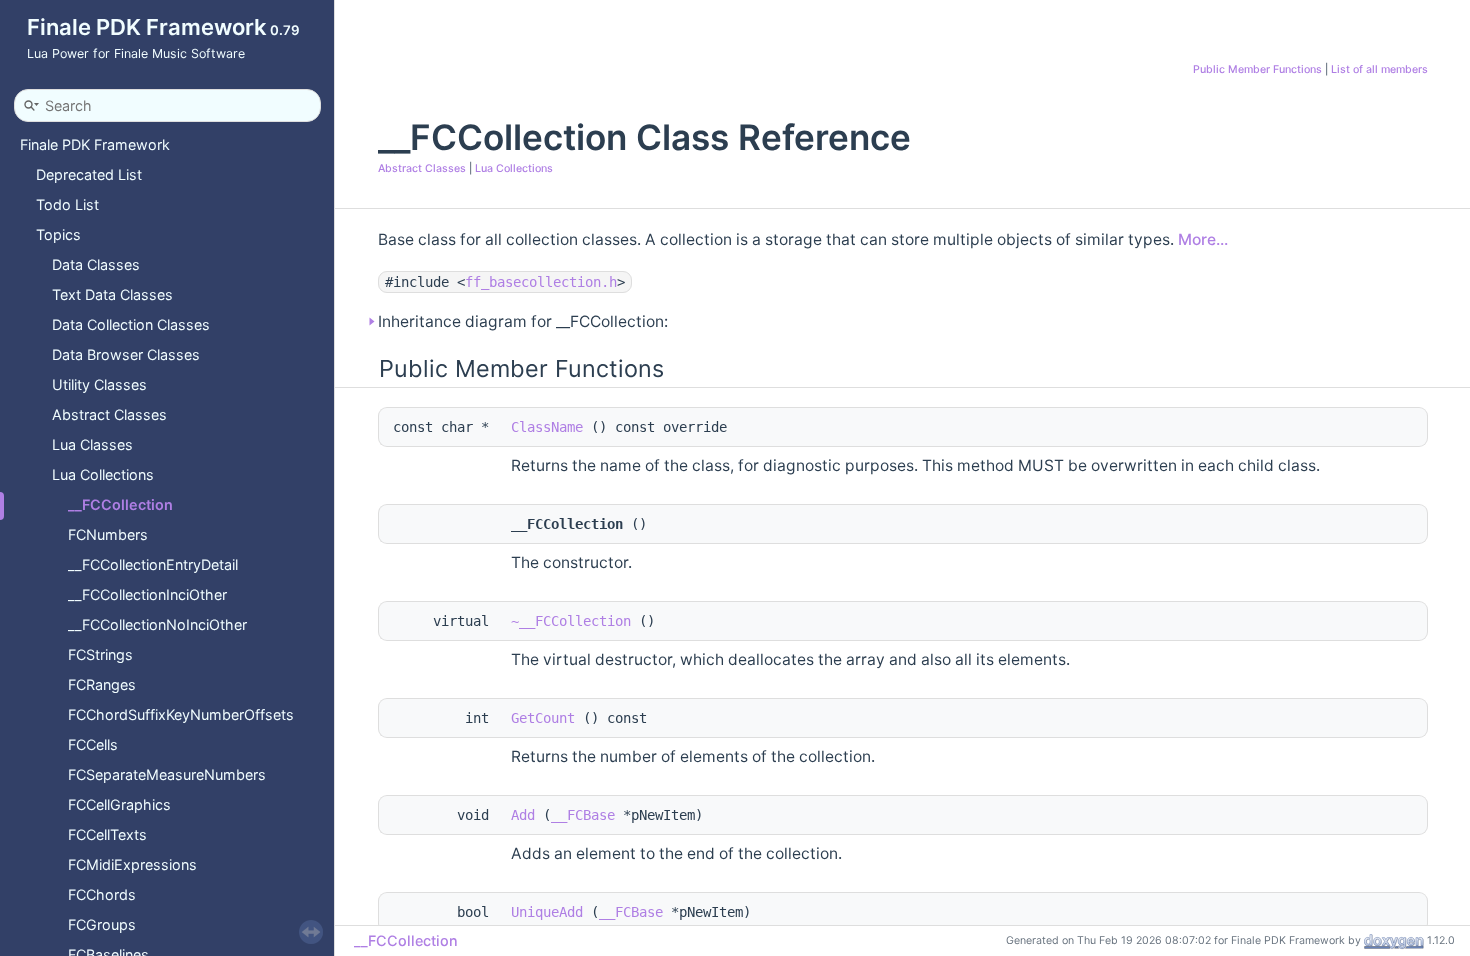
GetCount (543, 718)
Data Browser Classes (126, 354)
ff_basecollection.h (541, 282)
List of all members (1379, 69)
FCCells (93, 744)
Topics (58, 234)
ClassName (547, 427)
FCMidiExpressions (132, 864)
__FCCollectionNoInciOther (157, 624)
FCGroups (102, 924)
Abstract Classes (109, 414)
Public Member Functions (1257, 69)
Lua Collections (103, 474)
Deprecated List (89, 174)
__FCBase (583, 815)
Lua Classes (92, 444)
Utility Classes (99, 384)
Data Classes (96, 264)
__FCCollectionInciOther (147, 594)
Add (523, 815)
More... (1203, 239)
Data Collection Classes (131, 324)
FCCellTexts (107, 834)
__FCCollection (120, 504)
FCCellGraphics (119, 804)
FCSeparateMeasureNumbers (167, 774)
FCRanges (102, 684)
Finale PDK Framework (95, 144)
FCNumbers (108, 534)
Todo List (67, 204)
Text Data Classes (112, 294)
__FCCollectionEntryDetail (153, 564)
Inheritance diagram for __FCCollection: (523, 321)
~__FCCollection (571, 621)
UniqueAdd (547, 912)
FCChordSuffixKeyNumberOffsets (181, 714)
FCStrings (100, 654)
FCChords (102, 894)
